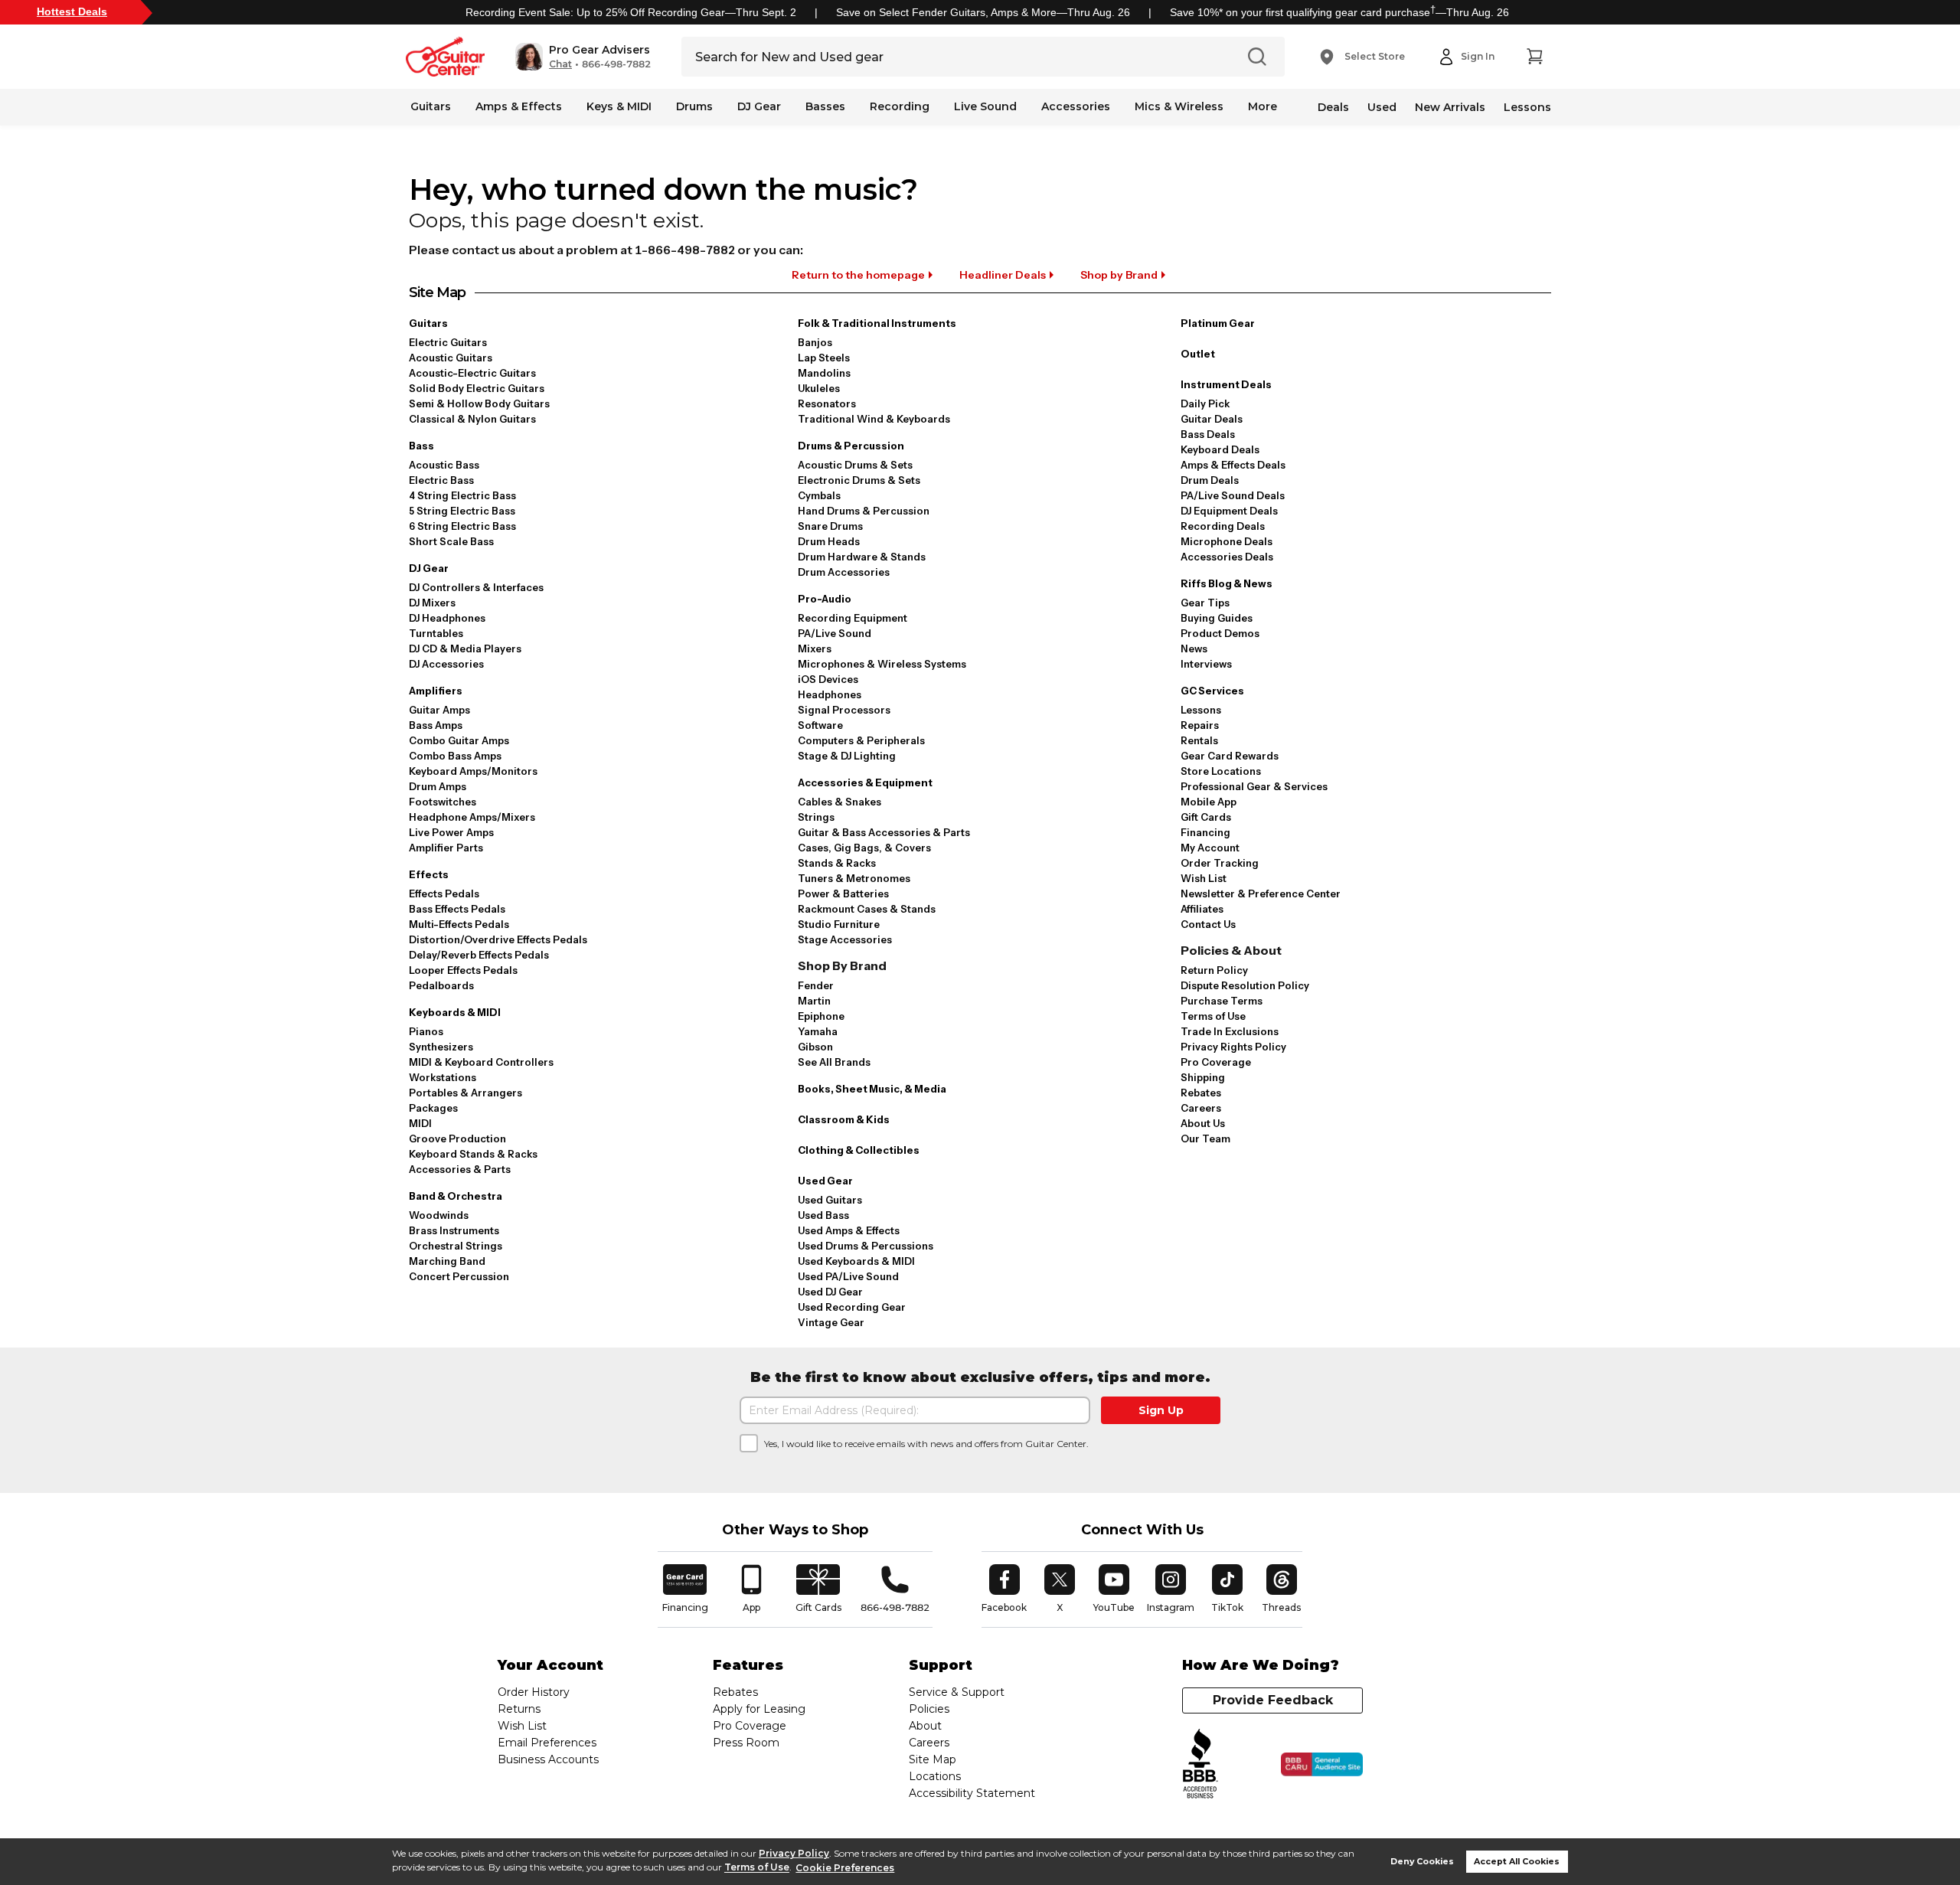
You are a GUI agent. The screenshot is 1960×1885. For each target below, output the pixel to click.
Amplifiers (436, 691)
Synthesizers (441, 1047)
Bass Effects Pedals (457, 909)
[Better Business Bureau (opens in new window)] (1200, 1764)
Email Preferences (547, 1743)
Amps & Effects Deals (1233, 465)
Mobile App (1209, 802)
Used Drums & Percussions (866, 1246)
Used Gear (825, 1181)
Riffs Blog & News (1227, 583)
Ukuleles (819, 388)
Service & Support (957, 1692)
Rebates (1201, 1093)
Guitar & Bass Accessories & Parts (884, 832)
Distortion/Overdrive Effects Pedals (498, 939)
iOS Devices (828, 679)
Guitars (431, 106)
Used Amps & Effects (849, 1230)
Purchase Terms (1222, 1001)
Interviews (1206, 664)
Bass (421, 446)
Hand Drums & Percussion (864, 511)
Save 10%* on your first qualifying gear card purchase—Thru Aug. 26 (1339, 12)
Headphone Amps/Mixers (472, 817)
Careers (1201, 1108)
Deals (1333, 107)
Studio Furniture (839, 924)
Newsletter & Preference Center (1261, 893)
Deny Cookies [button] (1422, 1862)
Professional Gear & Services (1254, 786)
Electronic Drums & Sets (859, 480)
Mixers (815, 648)
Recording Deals (1223, 526)
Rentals (1199, 740)
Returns (519, 1709)
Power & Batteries (843, 893)
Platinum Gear (1218, 323)
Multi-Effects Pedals (459, 924)
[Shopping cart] (1534, 57)
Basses (825, 106)
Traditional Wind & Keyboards (874, 419)
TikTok (1230, 1589)
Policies (929, 1709)
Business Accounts (548, 1759)
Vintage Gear (831, 1322)
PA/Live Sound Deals (1233, 495)
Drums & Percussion (851, 446)
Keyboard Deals (1220, 449)
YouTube (1114, 1589)
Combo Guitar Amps (459, 740)
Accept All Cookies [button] (1517, 1862)
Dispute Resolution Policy (1245, 985)
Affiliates (1202, 909)
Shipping (1203, 1077)
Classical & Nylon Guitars (472, 419)
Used (1382, 107)
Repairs (1200, 725)
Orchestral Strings (456, 1246)
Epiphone (821, 1016)
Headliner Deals (1003, 275)
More (1263, 106)
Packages (433, 1108)
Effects (429, 874)
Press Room (746, 1743)
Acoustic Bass (444, 465)
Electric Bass (441, 480)
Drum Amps (438, 786)
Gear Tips (1205, 603)
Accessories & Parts (460, 1169)
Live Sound (985, 106)
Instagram (1171, 1589)
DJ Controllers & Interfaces (476, 587)
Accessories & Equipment (865, 782)
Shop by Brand (1119, 275)
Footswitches (443, 802)
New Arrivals (1450, 107)
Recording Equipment (853, 618)
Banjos (815, 342)
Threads (1282, 1589)
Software (820, 725)
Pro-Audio (825, 599)
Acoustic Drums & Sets (855, 465)
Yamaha (818, 1031)
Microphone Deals (1227, 541)
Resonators (827, 403)
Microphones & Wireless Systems (882, 664)
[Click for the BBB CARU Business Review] (1322, 1765)
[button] (583, 57)
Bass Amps (436, 725)
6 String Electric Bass (462, 526)
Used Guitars (830, 1200)
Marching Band (447, 1261)
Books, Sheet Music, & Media (872, 1089)
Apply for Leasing (759, 1709)
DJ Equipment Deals (1229, 511)
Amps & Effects (519, 106)
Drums (694, 106)
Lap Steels (824, 358)
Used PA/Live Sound (848, 1276)
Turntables (436, 633)
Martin (814, 1001)
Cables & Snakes (840, 802)
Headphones (830, 694)
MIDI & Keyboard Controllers (481, 1062)
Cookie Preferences (845, 1868)
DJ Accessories (446, 664)
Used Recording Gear (852, 1307)
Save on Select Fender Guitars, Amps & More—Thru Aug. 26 (983, 12)
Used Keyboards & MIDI (856, 1261)
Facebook (1004, 1589)
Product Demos (1220, 633)
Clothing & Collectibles (859, 1150)
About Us (1203, 1123)
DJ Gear (759, 106)
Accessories (1076, 106)
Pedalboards (441, 985)
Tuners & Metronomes (854, 878)
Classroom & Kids (844, 1119)
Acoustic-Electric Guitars (472, 373)
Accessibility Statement (972, 1793)
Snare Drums (830, 526)
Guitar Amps (439, 710)
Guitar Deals (1212, 419)
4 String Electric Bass (462, 495)
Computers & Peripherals (861, 740)
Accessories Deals (1227, 557)
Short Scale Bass (451, 541)
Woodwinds (439, 1215)
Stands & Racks (837, 863)
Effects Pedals (444, 893)
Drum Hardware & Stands (862, 557)
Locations (935, 1776)
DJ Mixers (432, 603)
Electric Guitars (448, 342)
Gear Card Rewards (1230, 756)
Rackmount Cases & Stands (867, 909)
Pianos (426, 1031)
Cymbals (819, 495)
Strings (816, 817)
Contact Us (1208, 924)
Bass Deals (1208, 434)
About (925, 1726)
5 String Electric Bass (462, 511)
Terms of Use (757, 1868)
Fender (816, 985)
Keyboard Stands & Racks (473, 1154)
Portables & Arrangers (465, 1093)
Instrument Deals (1226, 384)
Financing (1205, 832)
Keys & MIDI (619, 106)
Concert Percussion (459, 1276)
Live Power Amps (451, 832)
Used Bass (823, 1215)
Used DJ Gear (830, 1292)
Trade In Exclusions (1230, 1031)
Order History (534, 1692)
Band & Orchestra (456, 1196)
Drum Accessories (844, 572)
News (1194, 648)
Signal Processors (844, 710)
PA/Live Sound (835, 633)
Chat (560, 64)
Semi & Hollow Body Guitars (479, 403)
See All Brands (834, 1062)
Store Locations (1221, 771)
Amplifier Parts (446, 848)
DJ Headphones (447, 618)
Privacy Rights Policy (1233, 1047)
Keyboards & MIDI (455, 1012)
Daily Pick (1205, 403)
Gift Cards (1206, 817)
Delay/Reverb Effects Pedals (479, 955)
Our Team (1205, 1139)
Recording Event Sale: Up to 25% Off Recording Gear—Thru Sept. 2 (631, 12)
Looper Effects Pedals (463, 970)
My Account (1210, 848)
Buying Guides (1217, 618)
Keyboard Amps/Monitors (473, 771)
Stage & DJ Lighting (847, 756)
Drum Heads (829, 541)
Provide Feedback (1273, 1700)
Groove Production (457, 1139)
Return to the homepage (858, 275)
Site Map (933, 1759)
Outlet (1198, 354)
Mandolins (824, 373)
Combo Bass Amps (455, 756)
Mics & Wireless (1179, 106)
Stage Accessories (845, 939)
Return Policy (1214, 970)
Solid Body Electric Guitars (477, 388)
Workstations (443, 1077)
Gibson (815, 1047)
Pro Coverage (1216, 1062)
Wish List (1204, 878)
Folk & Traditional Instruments (877, 323)
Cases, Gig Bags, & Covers (864, 848)
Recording (900, 106)
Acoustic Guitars (451, 358)
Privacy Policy (794, 1853)
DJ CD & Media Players (465, 648)
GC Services (1212, 691)
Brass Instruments (454, 1230)
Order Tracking (1220, 863)
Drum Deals (1210, 480)
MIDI (420, 1123)
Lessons (1527, 107)
